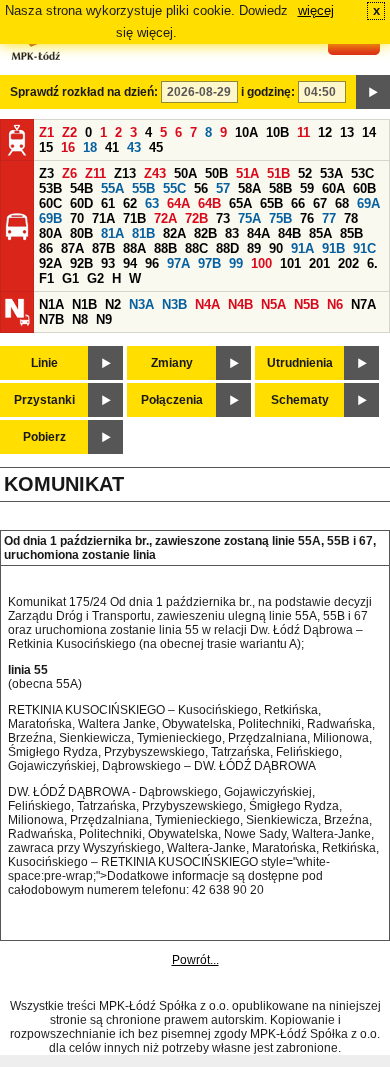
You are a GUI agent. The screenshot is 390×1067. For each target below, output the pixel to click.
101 (290, 263)
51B (278, 173)
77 (329, 218)
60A (333, 188)
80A (50, 233)
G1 (70, 278)
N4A (207, 304)
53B (50, 188)
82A (174, 233)
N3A (141, 304)
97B (209, 263)
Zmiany (172, 363)
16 (68, 147)
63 (152, 203)
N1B (84, 304)
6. (372, 263)
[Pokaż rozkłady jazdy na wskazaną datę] (373, 92)
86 (46, 248)
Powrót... (195, 960)
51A (247, 173)
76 (307, 218)
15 (46, 147)
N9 (104, 319)
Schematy (300, 400)
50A (185, 173)
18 (90, 147)
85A (320, 233)
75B (280, 218)
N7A (363, 304)
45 (156, 147)
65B (271, 203)
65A (240, 203)
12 (325, 132)
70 (77, 218)
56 (201, 188)
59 (307, 188)
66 (298, 203)
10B (277, 132)
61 (108, 203)
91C (364, 248)
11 (303, 132)
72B (196, 218)
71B (134, 218)
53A (331, 173)
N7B (51, 319)
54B (81, 188)
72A (165, 218)
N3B (174, 304)
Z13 (125, 173)
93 (108, 263)
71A (103, 218)
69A (368, 203)
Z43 (155, 173)
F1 (46, 278)
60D (81, 203)
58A (249, 188)
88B (165, 248)
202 (348, 263)
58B (280, 188)
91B (333, 248)
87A (72, 248)
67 (320, 203)
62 (130, 203)
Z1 (46, 132)
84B (289, 233)
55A (112, 188)
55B (143, 188)
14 (369, 132)
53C (362, 173)
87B (103, 248)
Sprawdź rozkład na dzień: (84, 92)
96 (152, 263)
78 (351, 218)
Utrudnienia (300, 363)
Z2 (69, 132)
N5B (306, 304)
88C (196, 248)
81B (143, 233)
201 (319, 263)
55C (174, 188)
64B (209, 203)
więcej (316, 10)
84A (258, 233)
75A (249, 218)
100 (261, 263)
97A (178, 263)
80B (81, 233)
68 (342, 203)
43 (134, 147)
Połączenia (172, 400)
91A (302, 248)
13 (347, 132)
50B (216, 173)
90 (276, 248)
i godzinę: (268, 92)
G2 (95, 278)
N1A (51, 304)
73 (223, 218)
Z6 (69, 173)
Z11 (95, 173)
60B (364, 188)
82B (205, 233)
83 (232, 233)
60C (50, 203)
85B (351, 233)
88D (227, 248)
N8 (80, 319)
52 (305, 173)
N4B (240, 304)
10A (246, 132)
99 (236, 263)
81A (112, 233)
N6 (335, 304)
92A (50, 263)
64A (178, 203)
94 (130, 263)
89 (254, 248)
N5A (273, 304)
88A (134, 248)
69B (50, 218)
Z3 (46, 173)
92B (81, 263)
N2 (113, 304)
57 (223, 188)
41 (112, 147)
